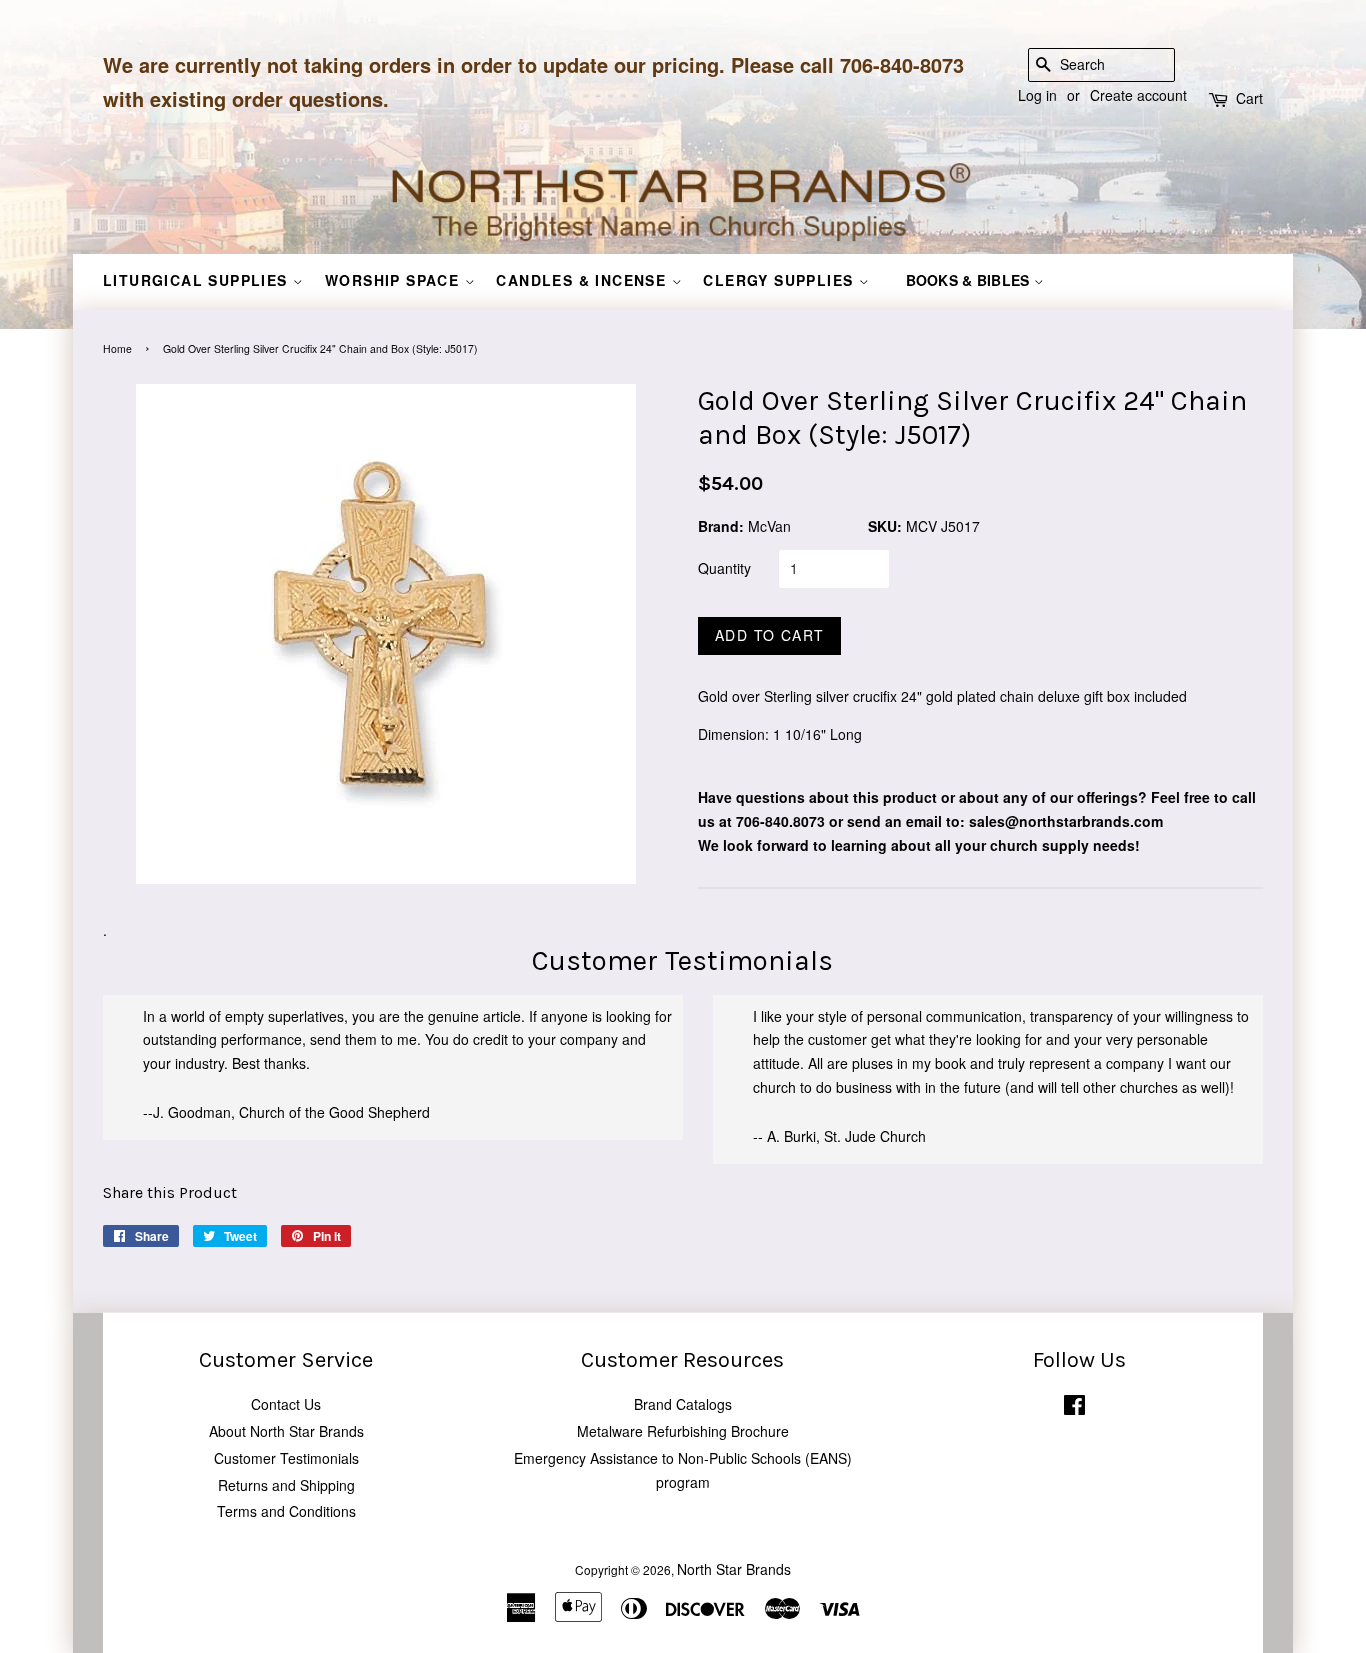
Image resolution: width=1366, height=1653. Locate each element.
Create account (1138, 95)
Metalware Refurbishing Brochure (683, 1431)
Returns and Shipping (286, 1485)
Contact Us (286, 1404)
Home (117, 348)
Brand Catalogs (683, 1404)
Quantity (724, 568)
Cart (1249, 98)
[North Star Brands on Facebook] (1074, 1408)
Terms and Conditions (286, 1511)
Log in (1037, 95)
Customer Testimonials (286, 1458)
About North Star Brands (286, 1431)
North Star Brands (734, 1569)
